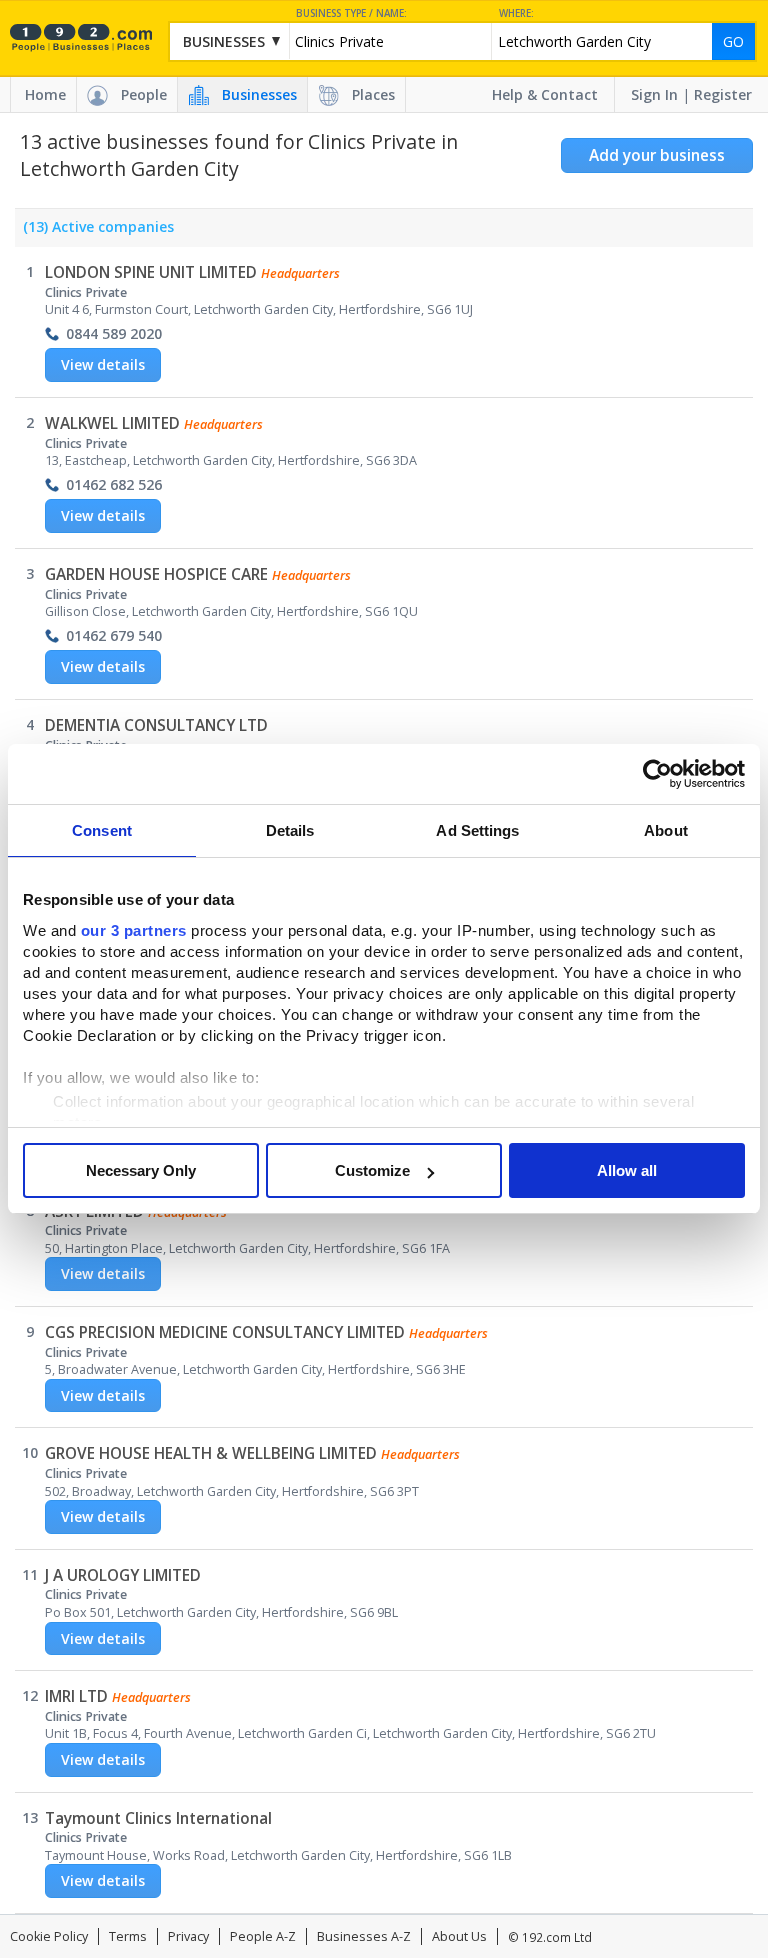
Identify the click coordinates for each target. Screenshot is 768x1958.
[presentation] (94, 232)
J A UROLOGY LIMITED (123, 1575)
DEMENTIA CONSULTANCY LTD (156, 725)
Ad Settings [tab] (477, 830)
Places (373, 94)
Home (45, 94)
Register (723, 94)
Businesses (259, 94)
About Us (459, 1936)
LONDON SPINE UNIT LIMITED (151, 272)
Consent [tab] (102, 830)
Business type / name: (351, 13)
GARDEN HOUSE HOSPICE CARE (156, 574)
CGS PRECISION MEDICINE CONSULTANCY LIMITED (225, 1332)
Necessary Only (141, 1170)
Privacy (188, 1936)
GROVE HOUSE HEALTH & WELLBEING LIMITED (211, 1453)
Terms (128, 1936)
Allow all (627, 1170)
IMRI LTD (76, 1696)
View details (103, 364)
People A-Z (263, 1936)
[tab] (94, 232)
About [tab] (666, 830)
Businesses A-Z (364, 1936)
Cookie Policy (49, 1936)
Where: (516, 13)
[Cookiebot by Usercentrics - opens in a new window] (657, 774)
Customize (372, 1170)
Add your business (657, 155)
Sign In (654, 94)
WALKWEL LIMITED (112, 423)
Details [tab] (290, 830)
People (144, 94)
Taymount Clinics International (158, 1818)
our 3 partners (134, 930)
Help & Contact (545, 94)
